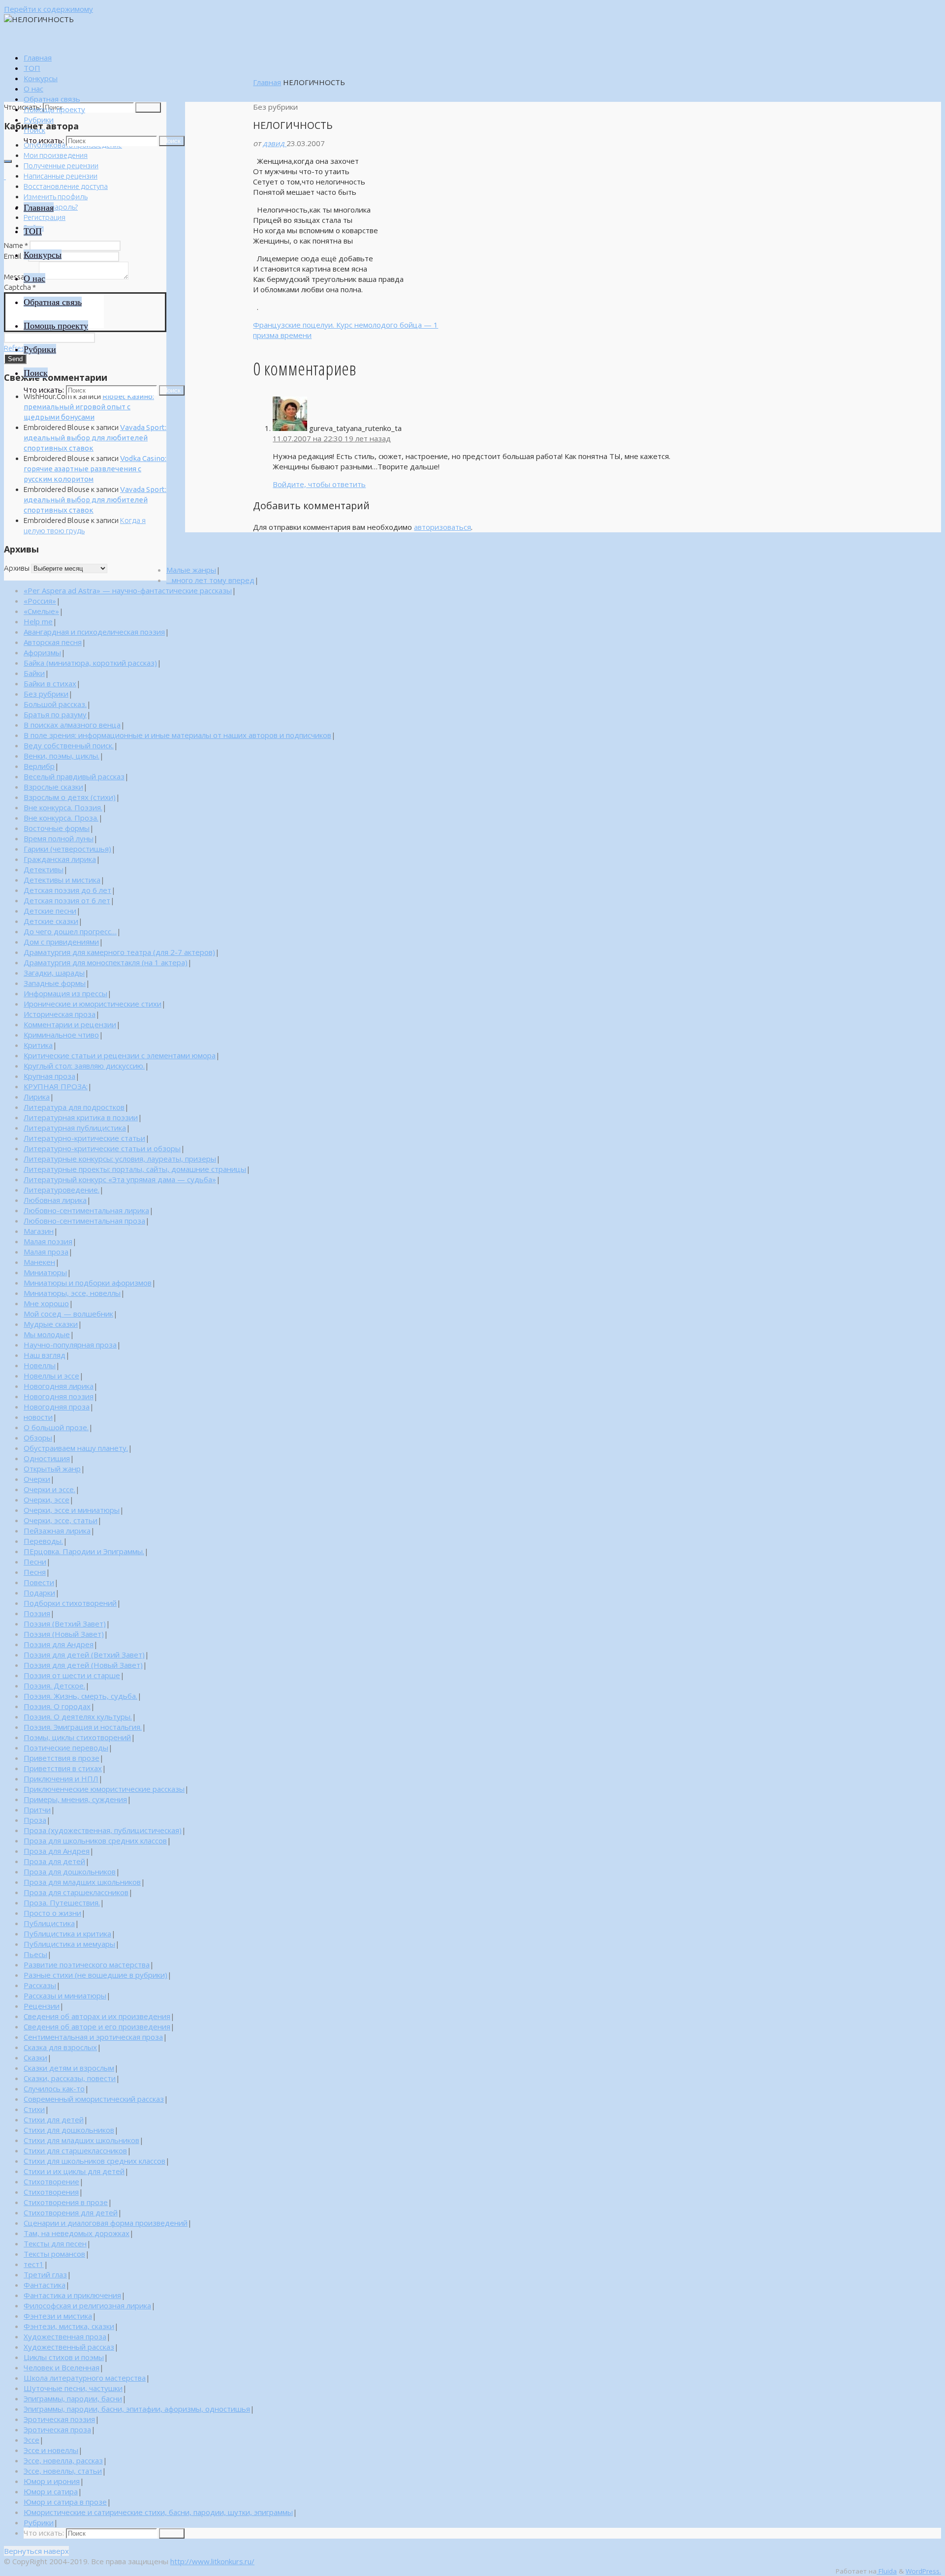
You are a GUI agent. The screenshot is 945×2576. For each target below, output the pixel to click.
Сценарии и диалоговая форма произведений (106, 2223)
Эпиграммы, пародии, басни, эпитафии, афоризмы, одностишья (137, 2409)
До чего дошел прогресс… (70, 931)
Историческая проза (60, 1014)
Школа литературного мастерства (85, 2378)
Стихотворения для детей (71, 2212)
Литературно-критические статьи (84, 1138)
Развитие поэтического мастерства (87, 1964)
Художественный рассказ (69, 2347)
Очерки (37, 1479)
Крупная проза (49, 1076)
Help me (38, 621)
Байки (34, 673)
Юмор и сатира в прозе (65, 2502)
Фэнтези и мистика (58, 2316)
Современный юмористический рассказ (94, 2099)
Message (21, 277)
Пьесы (35, 1954)
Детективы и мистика (62, 880)
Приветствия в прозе (62, 1758)
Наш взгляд (45, 1355)
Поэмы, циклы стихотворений (77, 1737)
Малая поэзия (48, 1241)
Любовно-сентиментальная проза (84, 1221)
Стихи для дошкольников (69, 2130)
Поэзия (37, 1613)
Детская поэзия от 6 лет (67, 900)
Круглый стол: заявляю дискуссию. (84, 1066)
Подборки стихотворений (70, 1603)
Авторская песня (53, 642)
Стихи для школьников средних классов (94, 2161)
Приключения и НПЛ (61, 1779)
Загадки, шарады (54, 973)
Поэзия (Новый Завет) (64, 1634)
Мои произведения (56, 155)
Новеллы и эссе (51, 1376)
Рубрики (39, 2522)
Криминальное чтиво (61, 1035)
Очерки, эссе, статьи (61, 1520)
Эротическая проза (57, 2429)
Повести (39, 1582)
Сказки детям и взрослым (69, 2068)
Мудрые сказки (51, 1324)
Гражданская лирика (60, 859)
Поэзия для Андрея (59, 1644)
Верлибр (39, 766)
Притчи (37, 1809)
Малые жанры (191, 570)
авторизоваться (442, 527)
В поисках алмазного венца (72, 725)
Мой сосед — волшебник (68, 1314)
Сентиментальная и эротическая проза (93, 2037)
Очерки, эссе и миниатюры (72, 1510)
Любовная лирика (55, 1200)
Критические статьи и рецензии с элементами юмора (120, 1055)
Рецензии (42, 2006)
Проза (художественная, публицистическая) (103, 1830)
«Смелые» (41, 611)
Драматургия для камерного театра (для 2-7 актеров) (119, 952)
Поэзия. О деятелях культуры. (78, 1717)
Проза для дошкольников (70, 1871)
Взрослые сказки (53, 787)
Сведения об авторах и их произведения (97, 2016)
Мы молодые (47, 1334)
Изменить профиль (56, 197)
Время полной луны (59, 838)
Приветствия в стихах (63, 1768)
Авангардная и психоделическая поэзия (94, 632)
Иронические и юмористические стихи (93, 1004)
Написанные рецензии (61, 176)
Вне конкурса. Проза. (61, 818)
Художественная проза (65, 2336)
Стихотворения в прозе (66, 2202)
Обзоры (38, 1438)
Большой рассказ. (55, 704)
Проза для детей (54, 1861)
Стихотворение (51, 2181)
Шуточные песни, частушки (73, 2388)
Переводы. (43, 1541)
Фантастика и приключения (72, 2295)
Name (16, 245)
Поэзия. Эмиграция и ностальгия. (83, 1727)
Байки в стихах (50, 683)
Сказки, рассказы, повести (70, 2078)
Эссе (31, 2440)
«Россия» (40, 601)
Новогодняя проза (57, 1407)
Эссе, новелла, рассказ (63, 2460)
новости (38, 1417)
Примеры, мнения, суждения (75, 1799)
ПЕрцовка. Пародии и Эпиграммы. (84, 1551)
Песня (35, 1572)
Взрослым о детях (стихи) (70, 797)
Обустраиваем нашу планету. (76, 1448)
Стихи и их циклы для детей (74, 2171)
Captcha (20, 287)
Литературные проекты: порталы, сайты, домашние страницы (135, 1169)
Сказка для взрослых (60, 2047)
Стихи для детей (54, 2119)
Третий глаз (45, 2274)
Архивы (17, 568)
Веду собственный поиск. (69, 745)
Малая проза (46, 1252)
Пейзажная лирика (57, 1531)
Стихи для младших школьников (81, 2140)
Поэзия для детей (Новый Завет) (83, 1665)
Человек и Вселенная (62, 2367)
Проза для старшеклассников (76, 1892)
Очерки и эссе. (49, 1489)
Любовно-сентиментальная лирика (86, 1210)
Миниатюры (45, 1272)
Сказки (35, 2057)
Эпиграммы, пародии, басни (73, 2398)
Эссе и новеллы (51, 2450)
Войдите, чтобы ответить (319, 484)
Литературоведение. (62, 1190)
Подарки (39, 1593)
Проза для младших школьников (82, 1882)
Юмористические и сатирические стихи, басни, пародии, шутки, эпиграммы (158, 2512)
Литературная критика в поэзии (81, 1117)
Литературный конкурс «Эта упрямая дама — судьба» (120, 1179)
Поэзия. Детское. (54, 1686)
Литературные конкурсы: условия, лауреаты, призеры (120, 1159)
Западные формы (55, 983)
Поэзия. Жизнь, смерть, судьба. (80, 1696)
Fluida (887, 2571)
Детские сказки (51, 921)
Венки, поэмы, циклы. (62, 756)
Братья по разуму (55, 714)
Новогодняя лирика (59, 1386)
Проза (35, 1820)
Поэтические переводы (66, 1748)
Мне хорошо (46, 1303)
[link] (34, 130)
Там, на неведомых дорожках (77, 2233)
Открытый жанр (52, 1469)
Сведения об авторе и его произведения (97, 2026)
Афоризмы (42, 652)
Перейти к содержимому (48, 9)
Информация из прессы (65, 993)
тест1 (34, 2264)
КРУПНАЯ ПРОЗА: (56, 1086)
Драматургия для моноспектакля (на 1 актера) (106, 962)
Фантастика (45, 2285)
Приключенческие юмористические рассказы (104, 1789)
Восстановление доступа (66, 186)
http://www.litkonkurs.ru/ (212, 2561)
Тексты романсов (54, 2254)
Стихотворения (51, 2192)
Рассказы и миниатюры (65, 1995)
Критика (38, 1045)
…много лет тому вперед (210, 580)
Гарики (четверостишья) (67, 849)
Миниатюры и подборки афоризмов (88, 1283)
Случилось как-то (54, 2088)
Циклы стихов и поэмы (64, 2357)
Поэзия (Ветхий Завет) (65, 1624)
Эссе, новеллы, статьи (63, 2471)
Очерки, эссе (47, 1500)
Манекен (39, 1262)
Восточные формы (57, 828)
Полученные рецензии (61, 166)
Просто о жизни (52, 1913)
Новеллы (40, 1365)
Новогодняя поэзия (59, 1396)
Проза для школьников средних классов (95, 1840)
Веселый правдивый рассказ (74, 776)
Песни (35, 1562)
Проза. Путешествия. (62, 1902)
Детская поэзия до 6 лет (67, 890)
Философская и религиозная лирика (87, 2305)
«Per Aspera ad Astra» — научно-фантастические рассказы (128, 590)
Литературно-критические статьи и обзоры (102, 1148)
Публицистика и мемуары (69, 1944)
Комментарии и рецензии (70, 1024)
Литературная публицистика (75, 1128)
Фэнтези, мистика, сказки (69, 2326)
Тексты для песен (55, 2243)
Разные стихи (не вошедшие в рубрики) (95, 1975)
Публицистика (49, 1923)
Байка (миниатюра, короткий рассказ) (90, 663)
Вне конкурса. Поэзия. (63, 807)
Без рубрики (46, 694)
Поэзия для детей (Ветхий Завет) (84, 1655)
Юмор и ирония (52, 2481)
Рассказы (40, 1985)
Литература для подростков (74, 1107)
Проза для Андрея (57, 1851)
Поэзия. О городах (57, 1706)
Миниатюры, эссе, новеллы (72, 1293)
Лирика (37, 1097)
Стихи (34, 2109)
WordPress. (923, 2571)
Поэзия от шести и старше (72, 1675)
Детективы (44, 869)
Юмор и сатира (51, 2491)
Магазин (39, 1231)
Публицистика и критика (67, 1933)
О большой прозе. (56, 1427)
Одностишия (47, 1458)
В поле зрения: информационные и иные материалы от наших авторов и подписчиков (177, 735)
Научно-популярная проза (70, 1345)
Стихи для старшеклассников (75, 2150)
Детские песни (50, 911)
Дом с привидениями (61, 942)
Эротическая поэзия (59, 2419)
